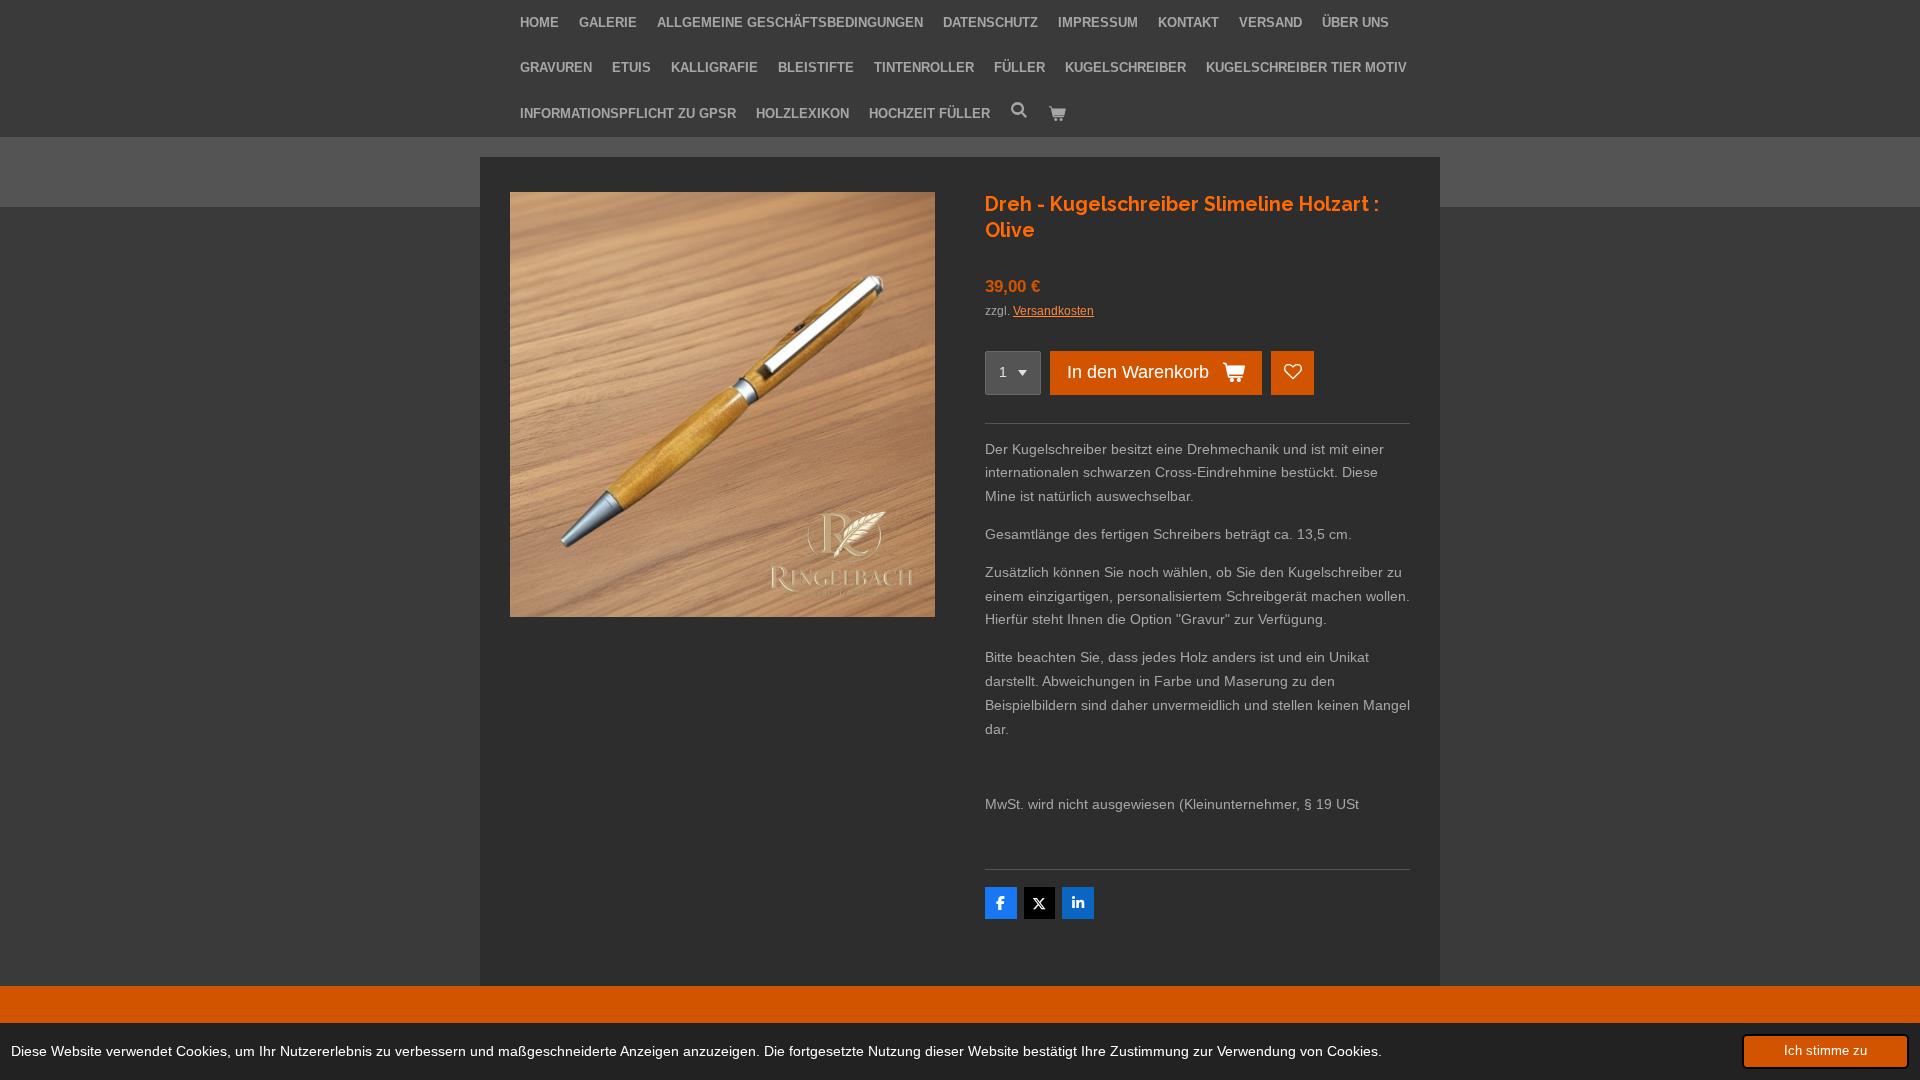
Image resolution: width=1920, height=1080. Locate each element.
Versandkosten (1053, 310)
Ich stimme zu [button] (1825, 1051)
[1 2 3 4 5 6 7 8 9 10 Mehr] (1013, 373)
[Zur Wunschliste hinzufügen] (1293, 373)
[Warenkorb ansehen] (1057, 114)
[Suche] (1019, 110)
